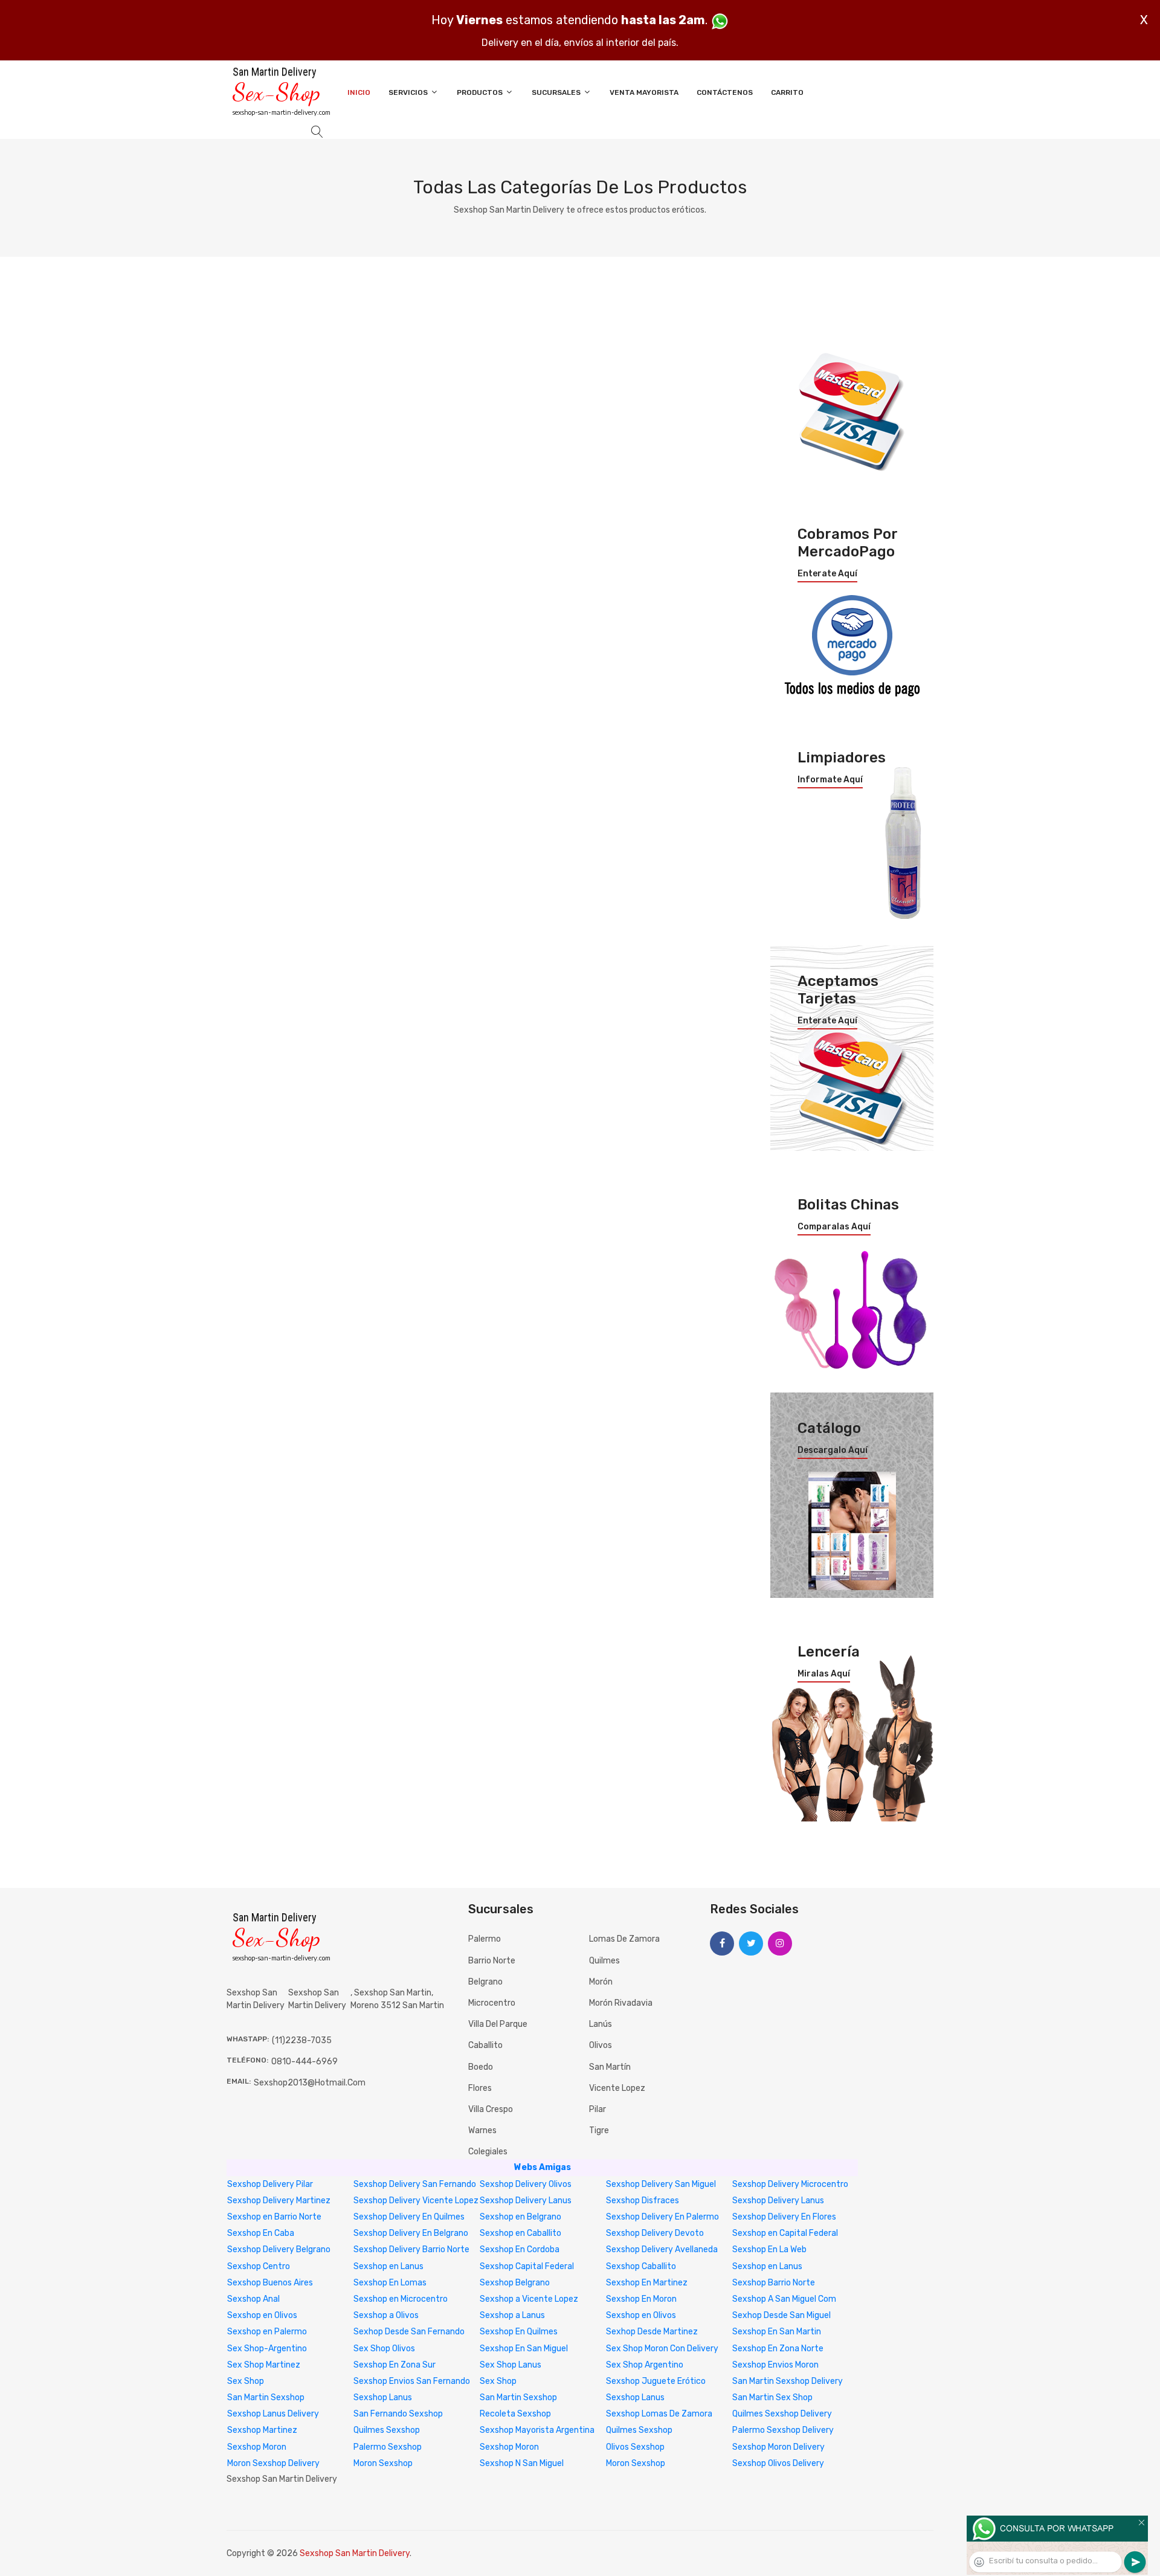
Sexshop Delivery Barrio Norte (411, 2249)
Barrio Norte (492, 1961)
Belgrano (485, 1982)
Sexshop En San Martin (777, 2332)
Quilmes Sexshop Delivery (782, 2414)
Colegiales (488, 2152)
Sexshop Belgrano (515, 2283)
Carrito (787, 92)
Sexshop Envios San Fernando (412, 2381)
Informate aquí (830, 780)
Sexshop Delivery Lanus (526, 2201)
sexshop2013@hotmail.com (310, 2083)
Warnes (482, 2130)
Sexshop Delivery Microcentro (790, 2184)
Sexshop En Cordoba (520, 2249)
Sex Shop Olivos (384, 2349)
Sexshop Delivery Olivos (526, 2184)
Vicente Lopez (617, 2088)
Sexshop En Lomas (390, 2283)
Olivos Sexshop (635, 2447)
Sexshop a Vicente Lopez (529, 2299)
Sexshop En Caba (261, 2233)
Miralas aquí (824, 1674)
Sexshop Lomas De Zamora (659, 2414)
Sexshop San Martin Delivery (355, 2553)
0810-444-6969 (304, 2062)
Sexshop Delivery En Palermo (662, 2217)
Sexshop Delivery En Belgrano (411, 2233)
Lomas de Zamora (624, 1939)
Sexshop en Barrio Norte (274, 2217)
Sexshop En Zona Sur (395, 2365)
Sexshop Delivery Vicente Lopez (416, 2201)
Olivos (601, 2045)
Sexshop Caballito (641, 2266)
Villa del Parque (498, 2024)
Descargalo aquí (833, 1451)
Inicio (359, 92)
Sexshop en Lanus (388, 2266)
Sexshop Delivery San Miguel (661, 2184)
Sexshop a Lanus (512, 2315)
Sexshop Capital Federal (527, 2266)
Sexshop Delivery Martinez (279, 2201)
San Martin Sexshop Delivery (788, 2381)
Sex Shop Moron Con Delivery (662, 2349)
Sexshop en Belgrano (520, 2217)
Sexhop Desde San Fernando (409, 2332)
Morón (601, 1982)
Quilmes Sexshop (387, 2430)
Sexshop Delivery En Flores (784, 2217)
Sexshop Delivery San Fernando (415, 2184)
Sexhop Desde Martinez (652, 2332)
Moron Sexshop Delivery (273, 2463)
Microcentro (492, 2003)
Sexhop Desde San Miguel (781, 2315)
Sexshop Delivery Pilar (270, 2184)
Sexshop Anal (253, 2299)
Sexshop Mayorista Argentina (537, 2430)
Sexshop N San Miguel (522, 2463)
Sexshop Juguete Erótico (656, 2381)
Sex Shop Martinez (264, 2365)
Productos (481, 92)
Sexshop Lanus (383, 2397)
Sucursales (557, 92)
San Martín (610, 2067)
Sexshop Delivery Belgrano (279, 2249)
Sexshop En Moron (641, 2299)
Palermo (485, 1939)
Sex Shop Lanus (511, 2365)
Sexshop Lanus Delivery (273, 2414)
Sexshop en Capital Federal (785, 2233)
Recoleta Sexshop (515, 2414)
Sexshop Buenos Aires (270, 2283)
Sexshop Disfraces (643, 2201)
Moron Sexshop (383, 2463)
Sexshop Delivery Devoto (655, 2233)
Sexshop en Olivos (262, 2315)
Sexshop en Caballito (520, 2233)
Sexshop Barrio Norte (774, 2283)
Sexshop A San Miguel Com (784, 2299)
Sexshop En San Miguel (524, 2349)
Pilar (598, 2109)
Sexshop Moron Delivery (778, 2447)
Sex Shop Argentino (645, 2365)
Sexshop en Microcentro (401, 2299)
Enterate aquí (827, 574)
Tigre (599, 2130)
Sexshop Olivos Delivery (778, 2463)
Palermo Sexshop (388, 2447)
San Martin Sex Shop (772, 2397)
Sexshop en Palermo (267, 2332)
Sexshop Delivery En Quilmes (409, 2217)
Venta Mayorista (644, 92)
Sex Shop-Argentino (267, 2349)
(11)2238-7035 (302, 2040)
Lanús (601, 2024)
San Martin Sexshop (266, 2397)
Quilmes (604, 1961)
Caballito (485, 2045)
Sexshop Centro (259, 2266)
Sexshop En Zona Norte (778, 2349)
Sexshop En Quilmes (519, 2332)
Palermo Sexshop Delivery (783, 2430)
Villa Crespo (491, 2109)
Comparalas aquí (834, 1227)
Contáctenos (725, 92)
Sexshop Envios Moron (775, 2365)
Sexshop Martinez (262, 2430)
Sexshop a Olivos (386, 2315)
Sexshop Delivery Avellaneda (662, 2249)
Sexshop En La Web (769, 2249)
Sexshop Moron (257, 2447)
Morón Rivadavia (621, 2003)
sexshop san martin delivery (317, 1999)
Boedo (481, 2067)
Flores (480, 2088)
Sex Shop (246, 2381)
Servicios (409, 92)
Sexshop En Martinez (647, 2283)
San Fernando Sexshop (398, 2414)
